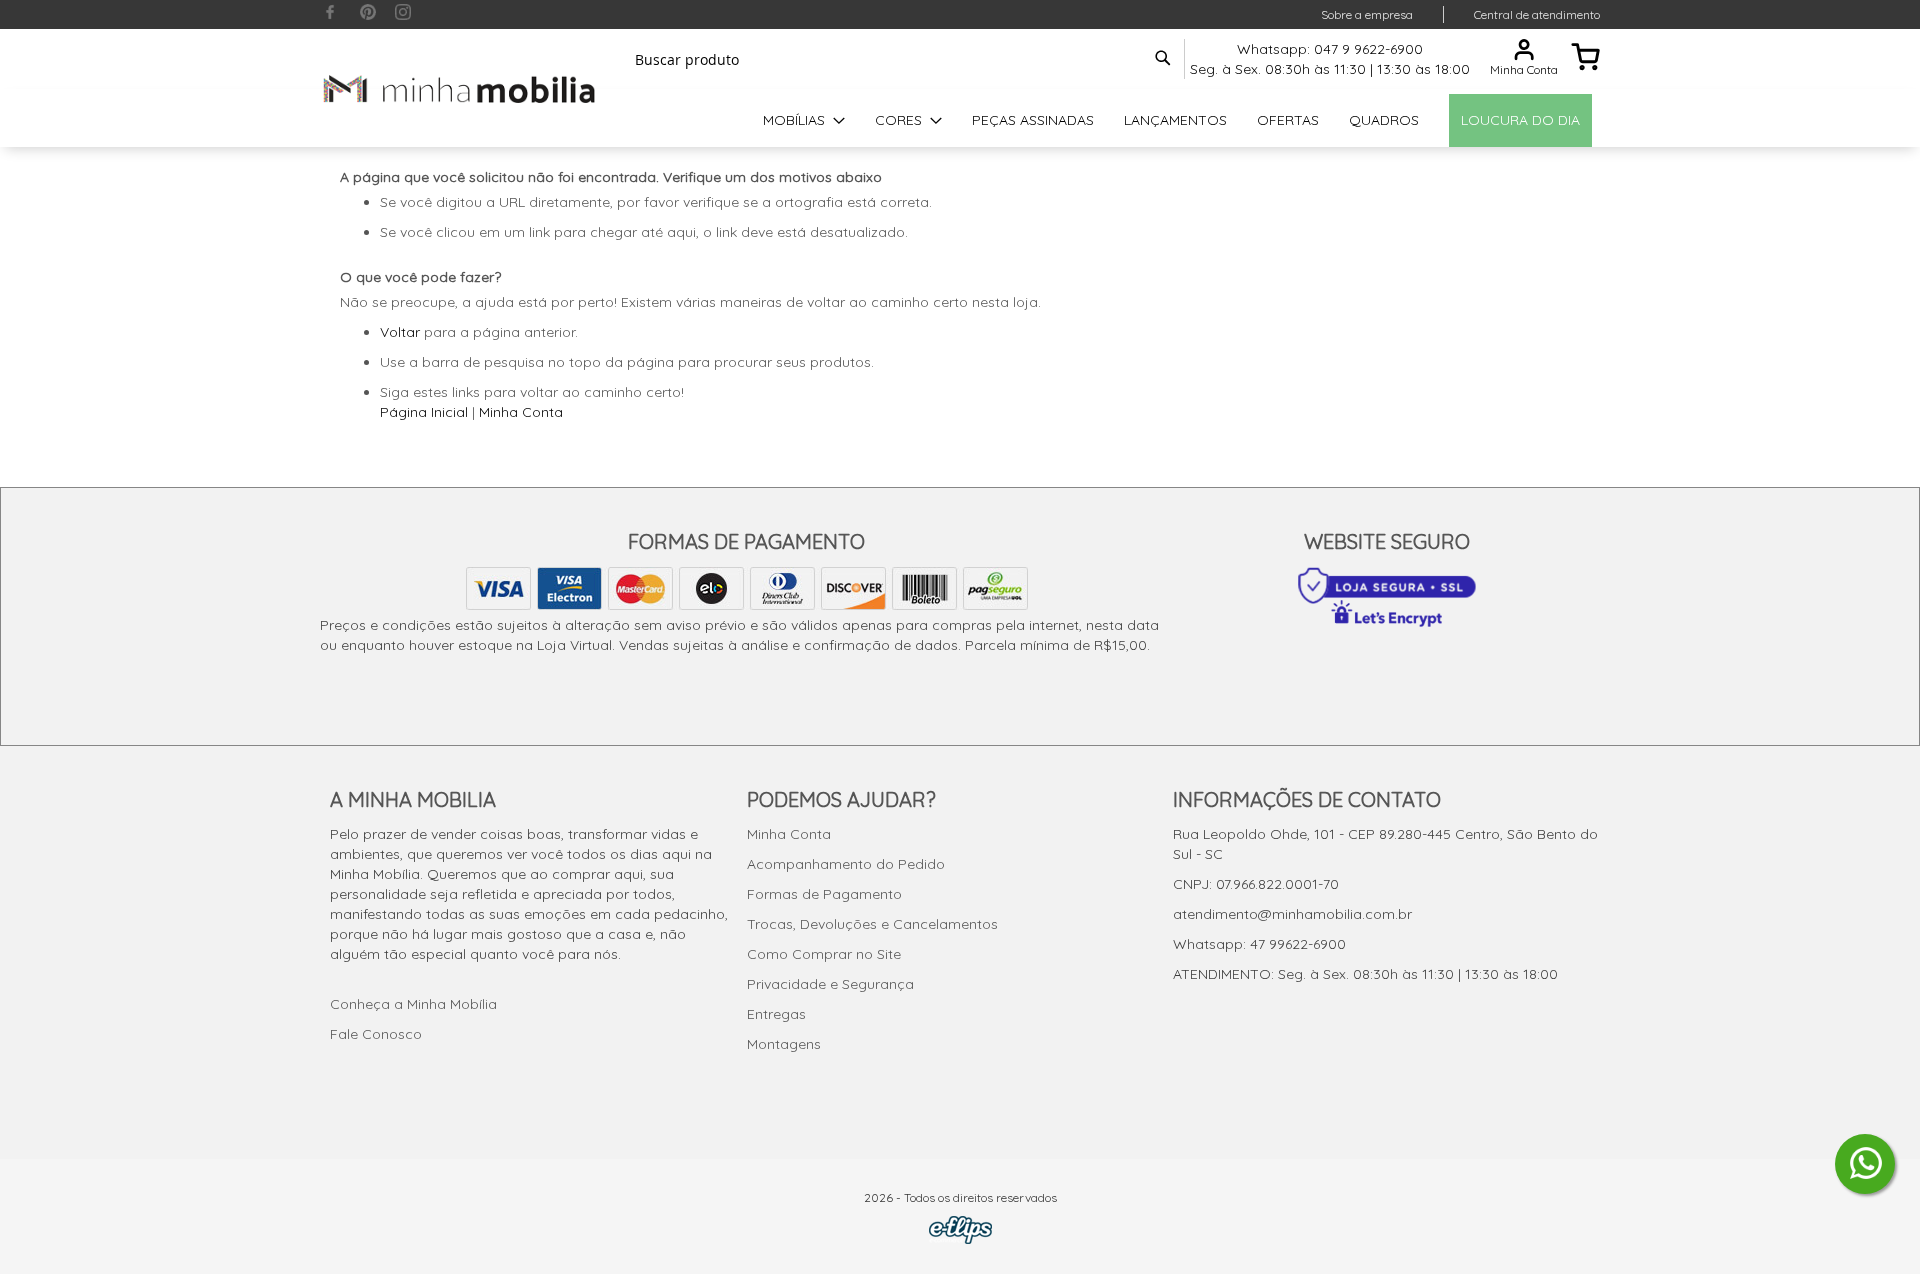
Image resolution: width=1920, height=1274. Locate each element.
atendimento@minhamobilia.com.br (1292, 914)
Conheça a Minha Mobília (413, 1004)
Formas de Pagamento (824, 894)
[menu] (960, 120)
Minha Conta (521, 412)
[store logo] (460, 88)
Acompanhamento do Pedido (846, 864)
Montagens (784, 1044)
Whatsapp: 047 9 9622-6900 (1330, 49)
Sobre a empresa (1367, 14)
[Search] (1163, 58)
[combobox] (900, 59)
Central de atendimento (1537, 14)
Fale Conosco (376, 1034)
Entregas (776, 1014)
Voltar (400, 332)
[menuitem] (804, 120)
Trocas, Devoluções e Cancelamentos (872, 924)
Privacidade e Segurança (830, 984)
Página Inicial (424, 412)
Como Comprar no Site (824, 954)
